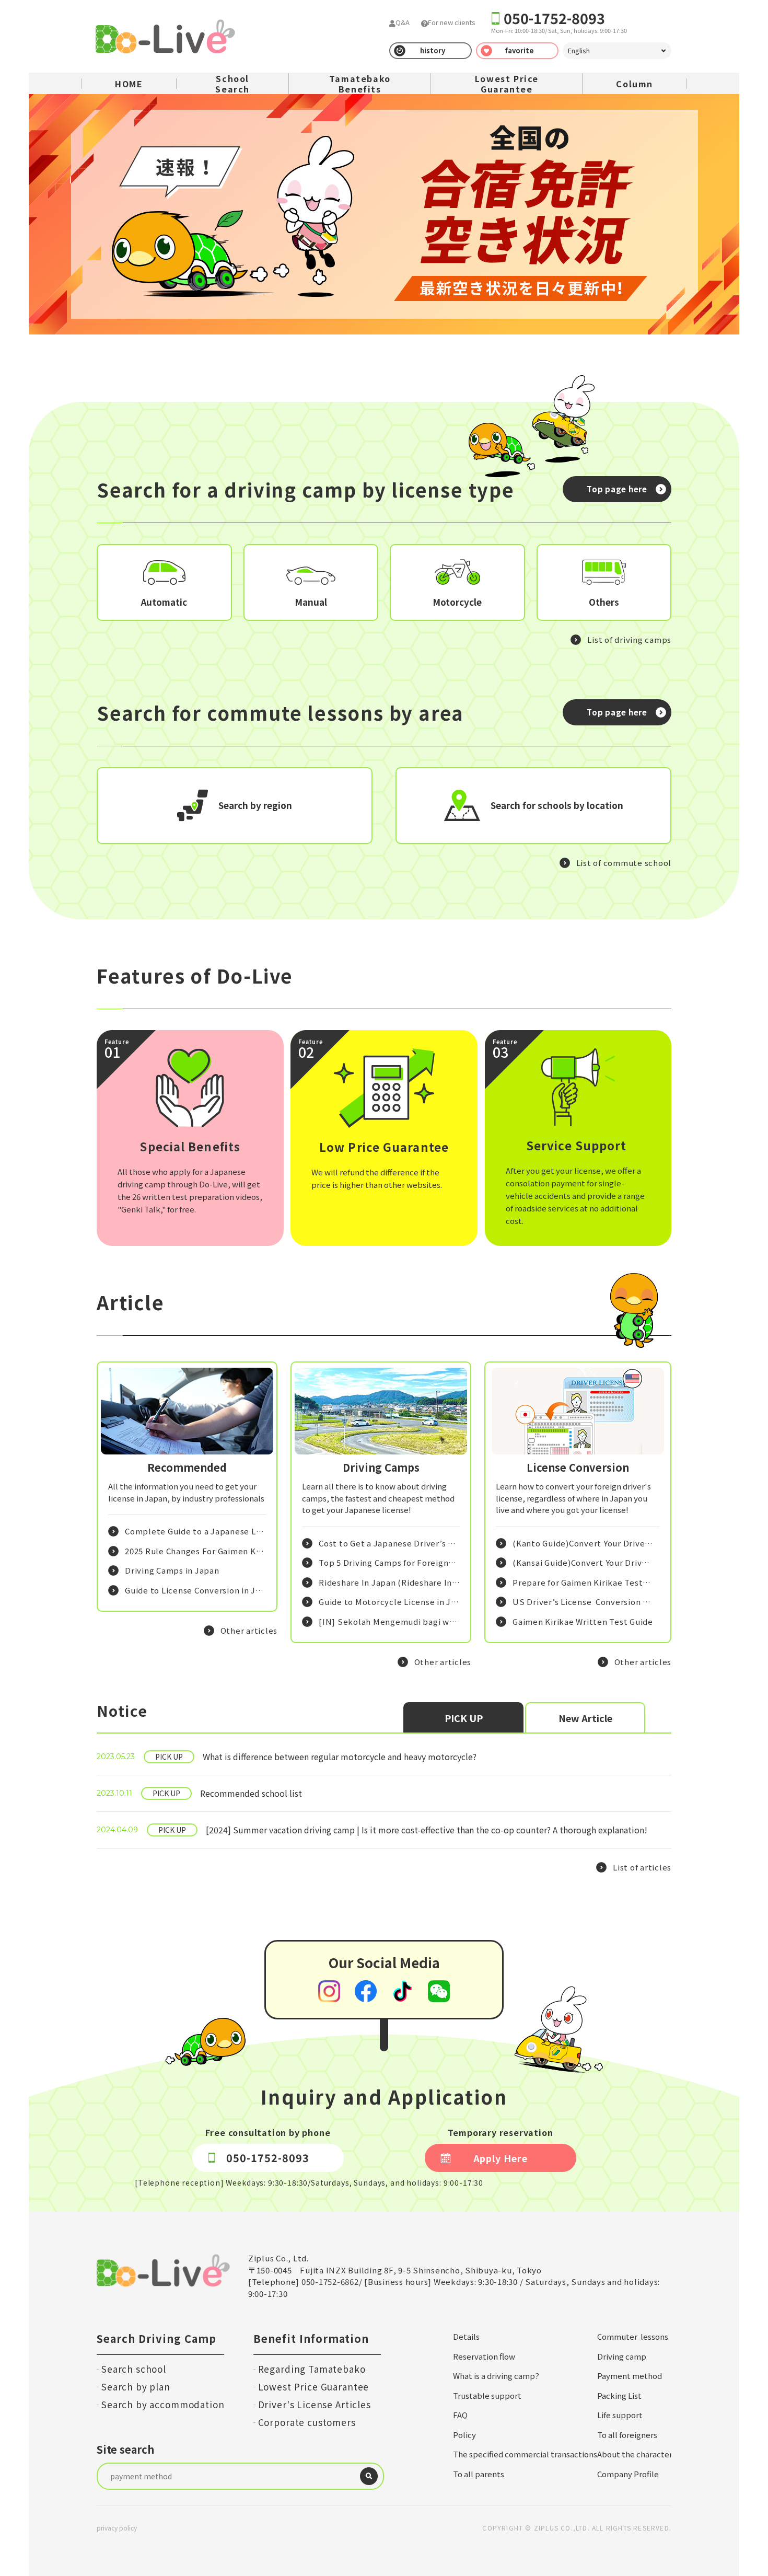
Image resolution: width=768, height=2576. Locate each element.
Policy (464, 2435)
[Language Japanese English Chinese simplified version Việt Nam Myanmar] (617, 51)
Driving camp (622, 2356)
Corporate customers (307, 2422)
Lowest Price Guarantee (507, 84)
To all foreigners (627, 2435)
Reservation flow (484, 2356)
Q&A (403, 22)
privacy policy (117, 2528)
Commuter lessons (633, 2336)
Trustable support (487, 2395)
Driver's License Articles (315, 2404)
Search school (134, 2369)
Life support (620, 2415)
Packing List (619, 2395)
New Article (585, 1718)
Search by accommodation (163, 2404)
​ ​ (287, 1757)
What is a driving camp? (496, 2376)
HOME (129, 84)
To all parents (479, 2474)
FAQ (460, 2415)
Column (635, 84)
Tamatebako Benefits (360, 84)
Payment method (630, 2376)
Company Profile (628, 2474)
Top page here (617, 489)
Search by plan (136, 2387)
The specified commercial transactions (525, 2454)
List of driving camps (629, 639)
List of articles (642, 1867)
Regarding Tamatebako (312, 2369)
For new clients (452, 22)
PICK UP (464, 1718)
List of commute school (624, 863)
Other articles (249, 1630)
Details (466, 2336)
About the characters (637, 2454)
